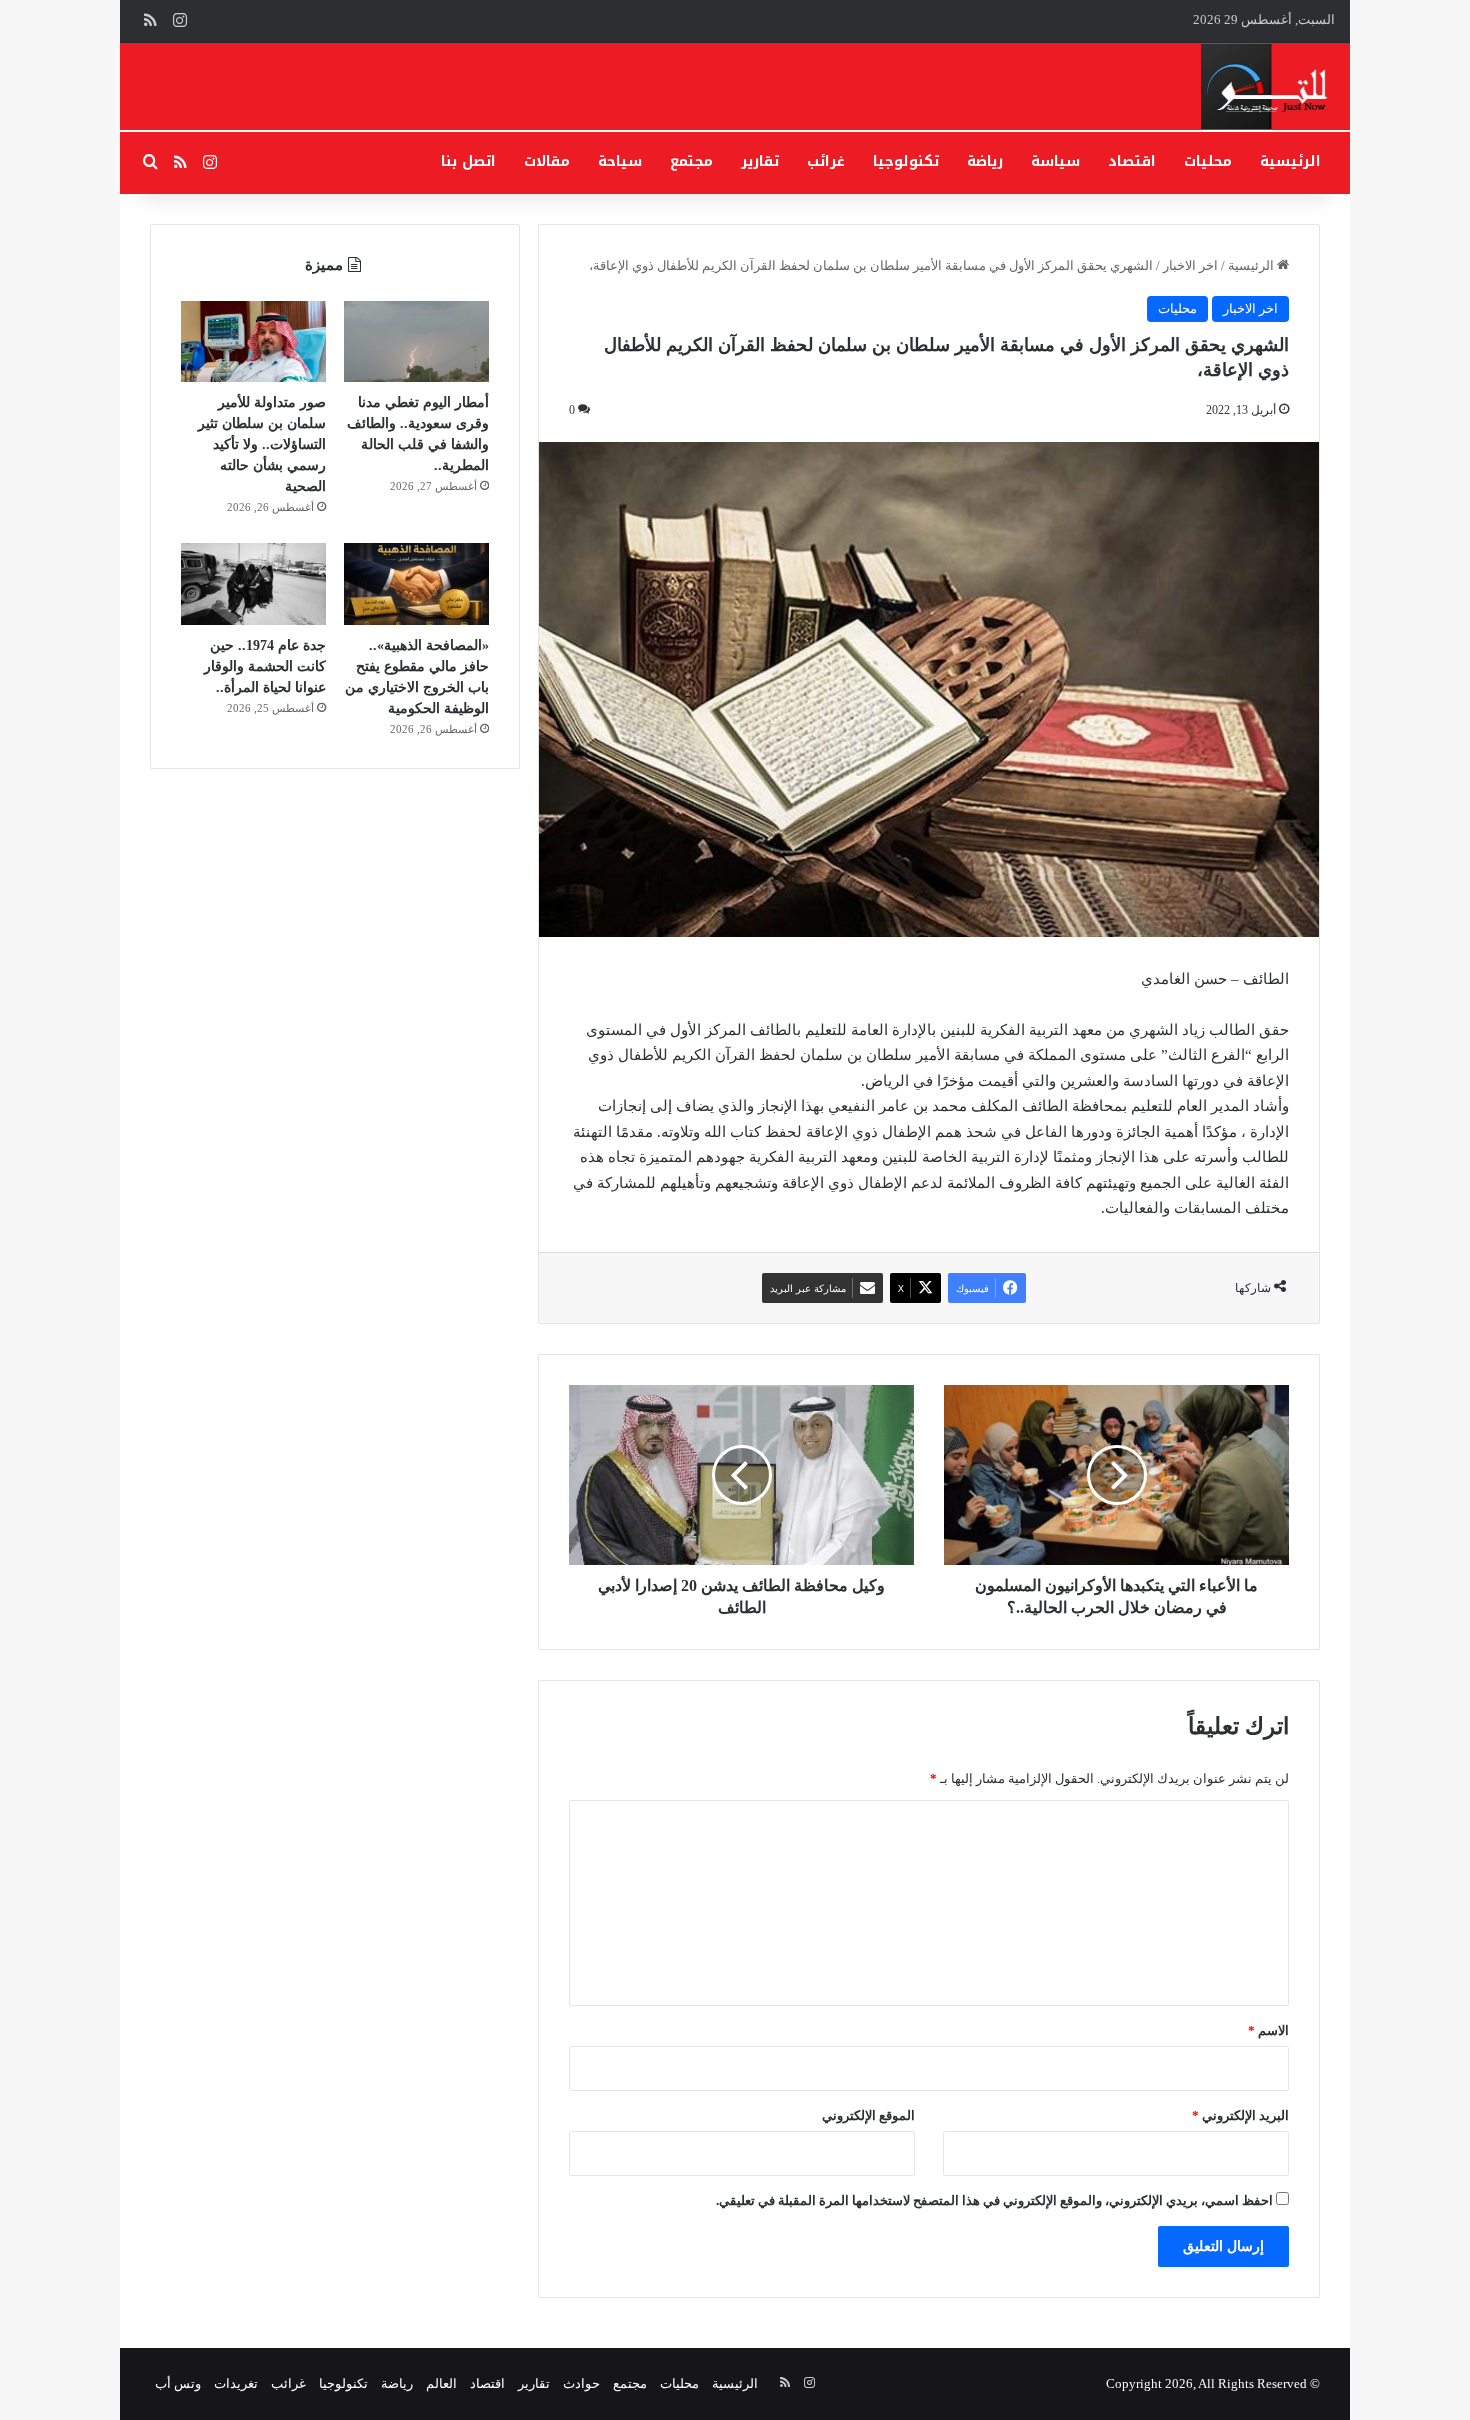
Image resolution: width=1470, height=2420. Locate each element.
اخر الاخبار (1190, 265)
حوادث (581, 2383)
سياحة (620, 161)
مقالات (547, 161)
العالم (441, 2383)
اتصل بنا (468, 161)
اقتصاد (1132, 161)
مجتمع (691, 161)
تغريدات (236, 2383)
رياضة (985, 161)
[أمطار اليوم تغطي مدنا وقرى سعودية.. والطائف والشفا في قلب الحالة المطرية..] (416, 342)
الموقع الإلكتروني (868, 2115)
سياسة (1055, 161)
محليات (1208, 161)
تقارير (760, 161)
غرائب (826, 161)
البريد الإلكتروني (1240, 2115)
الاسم (1268, 2030)
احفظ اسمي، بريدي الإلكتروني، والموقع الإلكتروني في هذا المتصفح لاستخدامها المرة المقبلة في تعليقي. (994, 2200)
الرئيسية (1290, 161)
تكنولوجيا (906, 161)
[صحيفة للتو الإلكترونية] (1268, 86)
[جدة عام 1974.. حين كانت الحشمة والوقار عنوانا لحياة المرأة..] (253, 584)
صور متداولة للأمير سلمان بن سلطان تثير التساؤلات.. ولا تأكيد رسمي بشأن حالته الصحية (262, 444)
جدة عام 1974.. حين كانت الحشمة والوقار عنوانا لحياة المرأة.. (265, 666)
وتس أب (178, 2383)
